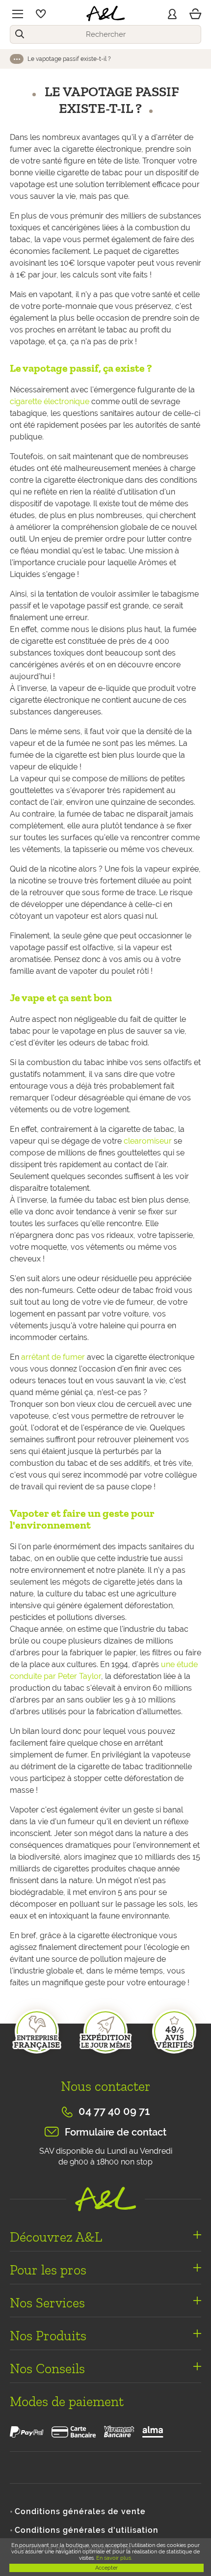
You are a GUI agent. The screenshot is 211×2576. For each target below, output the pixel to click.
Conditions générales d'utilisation (87, 2530)
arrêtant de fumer (53, 1357)
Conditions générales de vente (80, 2511)
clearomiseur (148, 1141)
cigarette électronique (50, 401)
